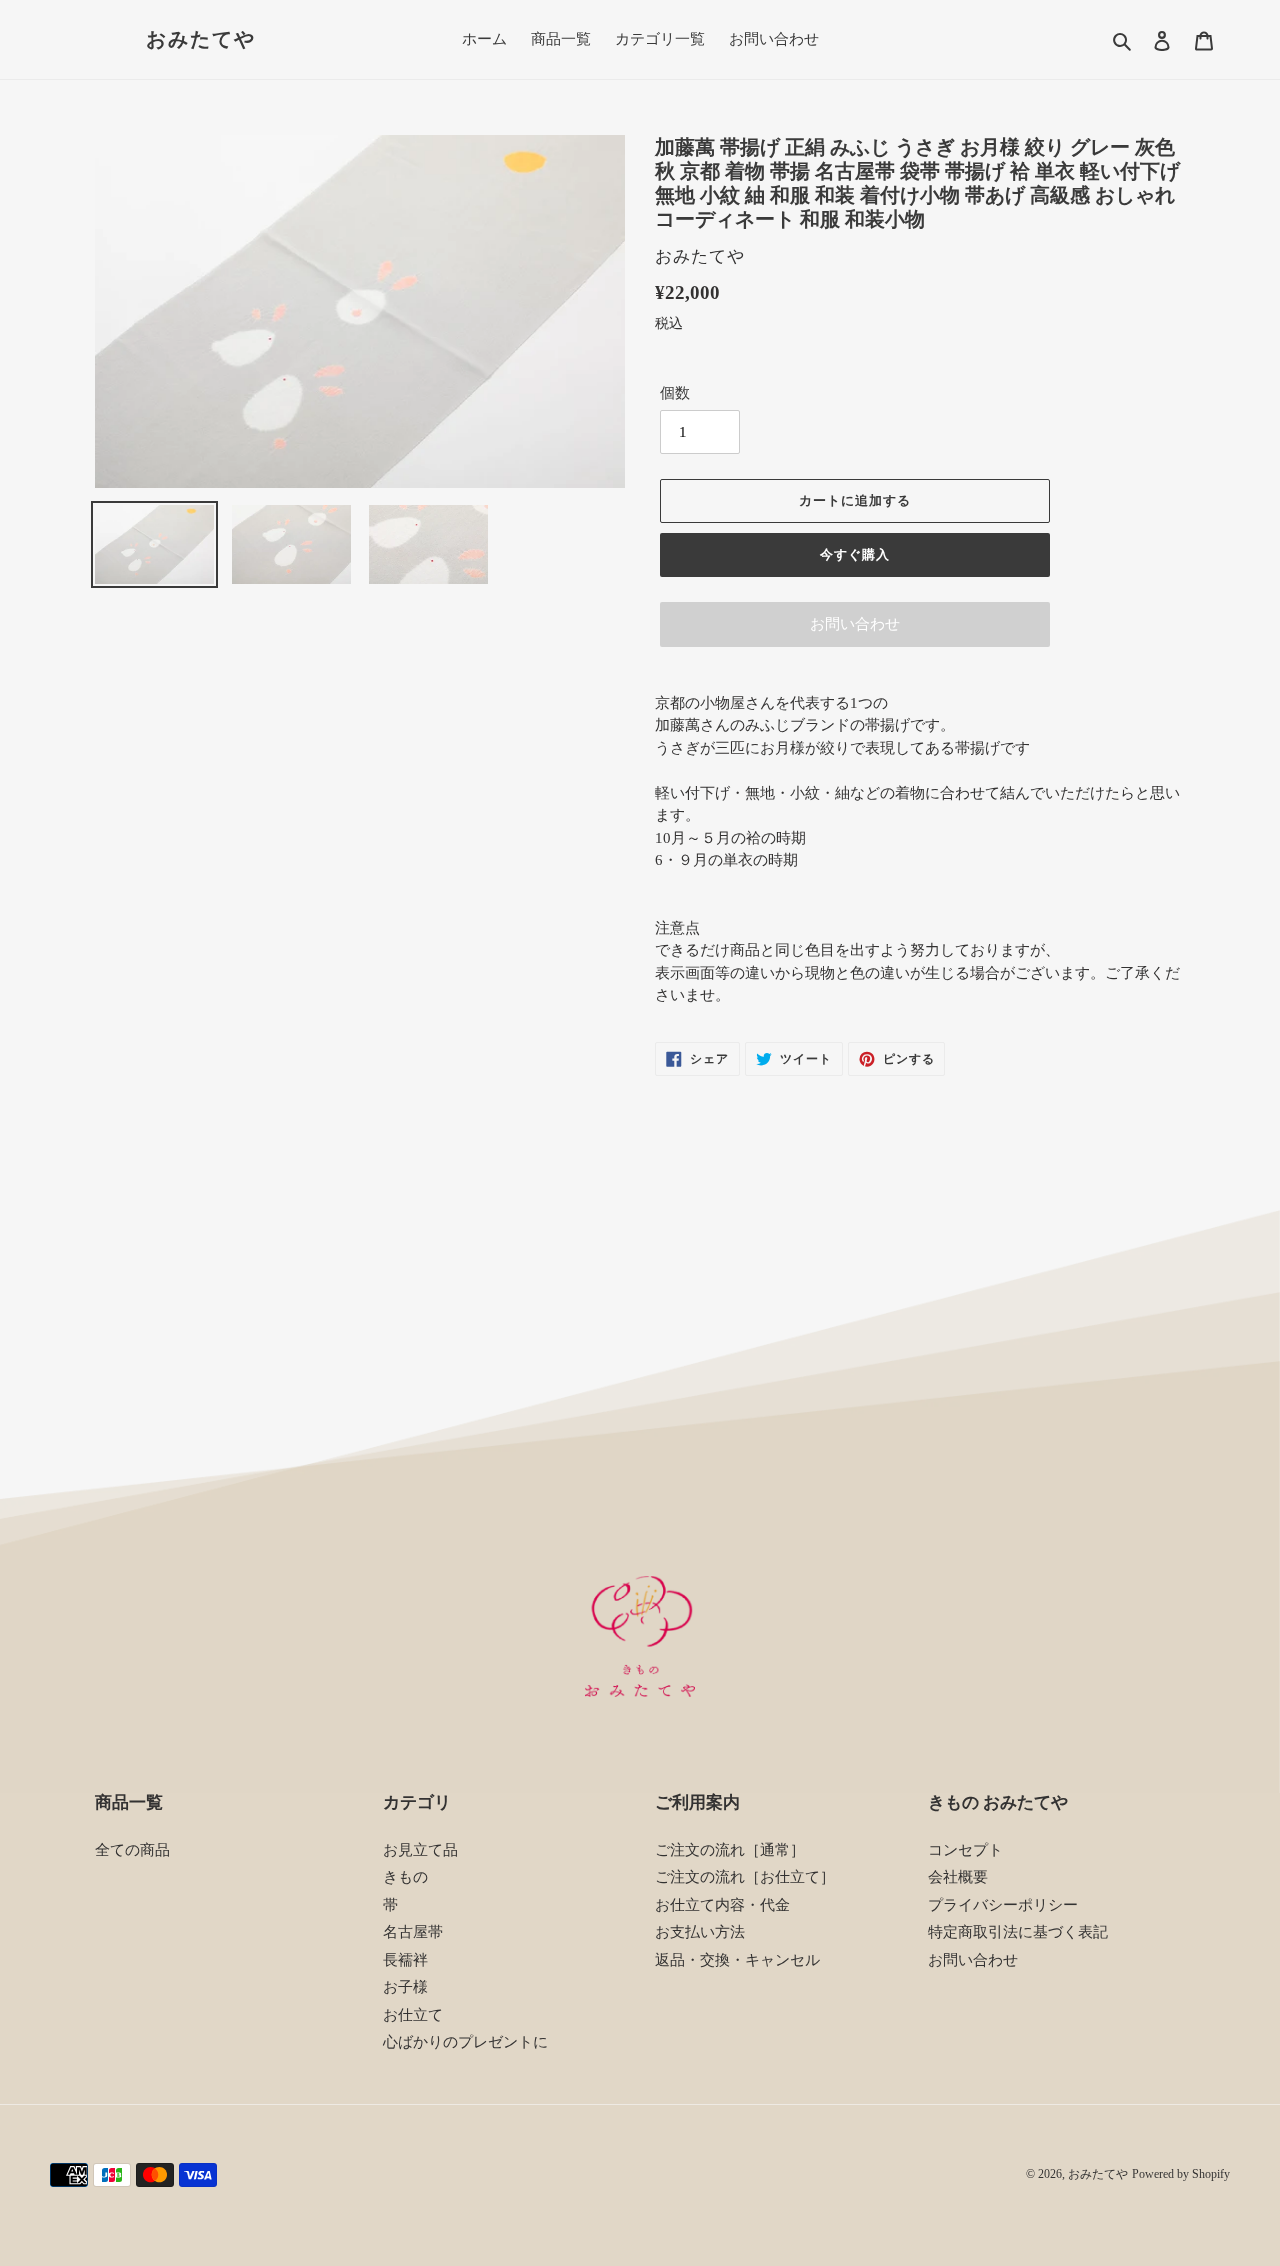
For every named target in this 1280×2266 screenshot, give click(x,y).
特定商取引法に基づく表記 (1018, 1932)
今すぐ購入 (855, 554)
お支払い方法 (700, 1932)
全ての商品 (132, 1850)
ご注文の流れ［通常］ (730, 1850)
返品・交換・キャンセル (737, 1960)
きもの (405, 1877)
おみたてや (201, 39)
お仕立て (413, 2015)
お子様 (405, 1987)
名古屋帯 (413, 1932)
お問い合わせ (855, 624)
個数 (675, 393)
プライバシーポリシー (1003, 1905)
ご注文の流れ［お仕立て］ (745, 1877)
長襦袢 (405, 1960)
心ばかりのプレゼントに (465, 2042)
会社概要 (958, 1877)
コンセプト (965, 1850)
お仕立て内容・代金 (722, 1905)
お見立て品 (420, 1850)
